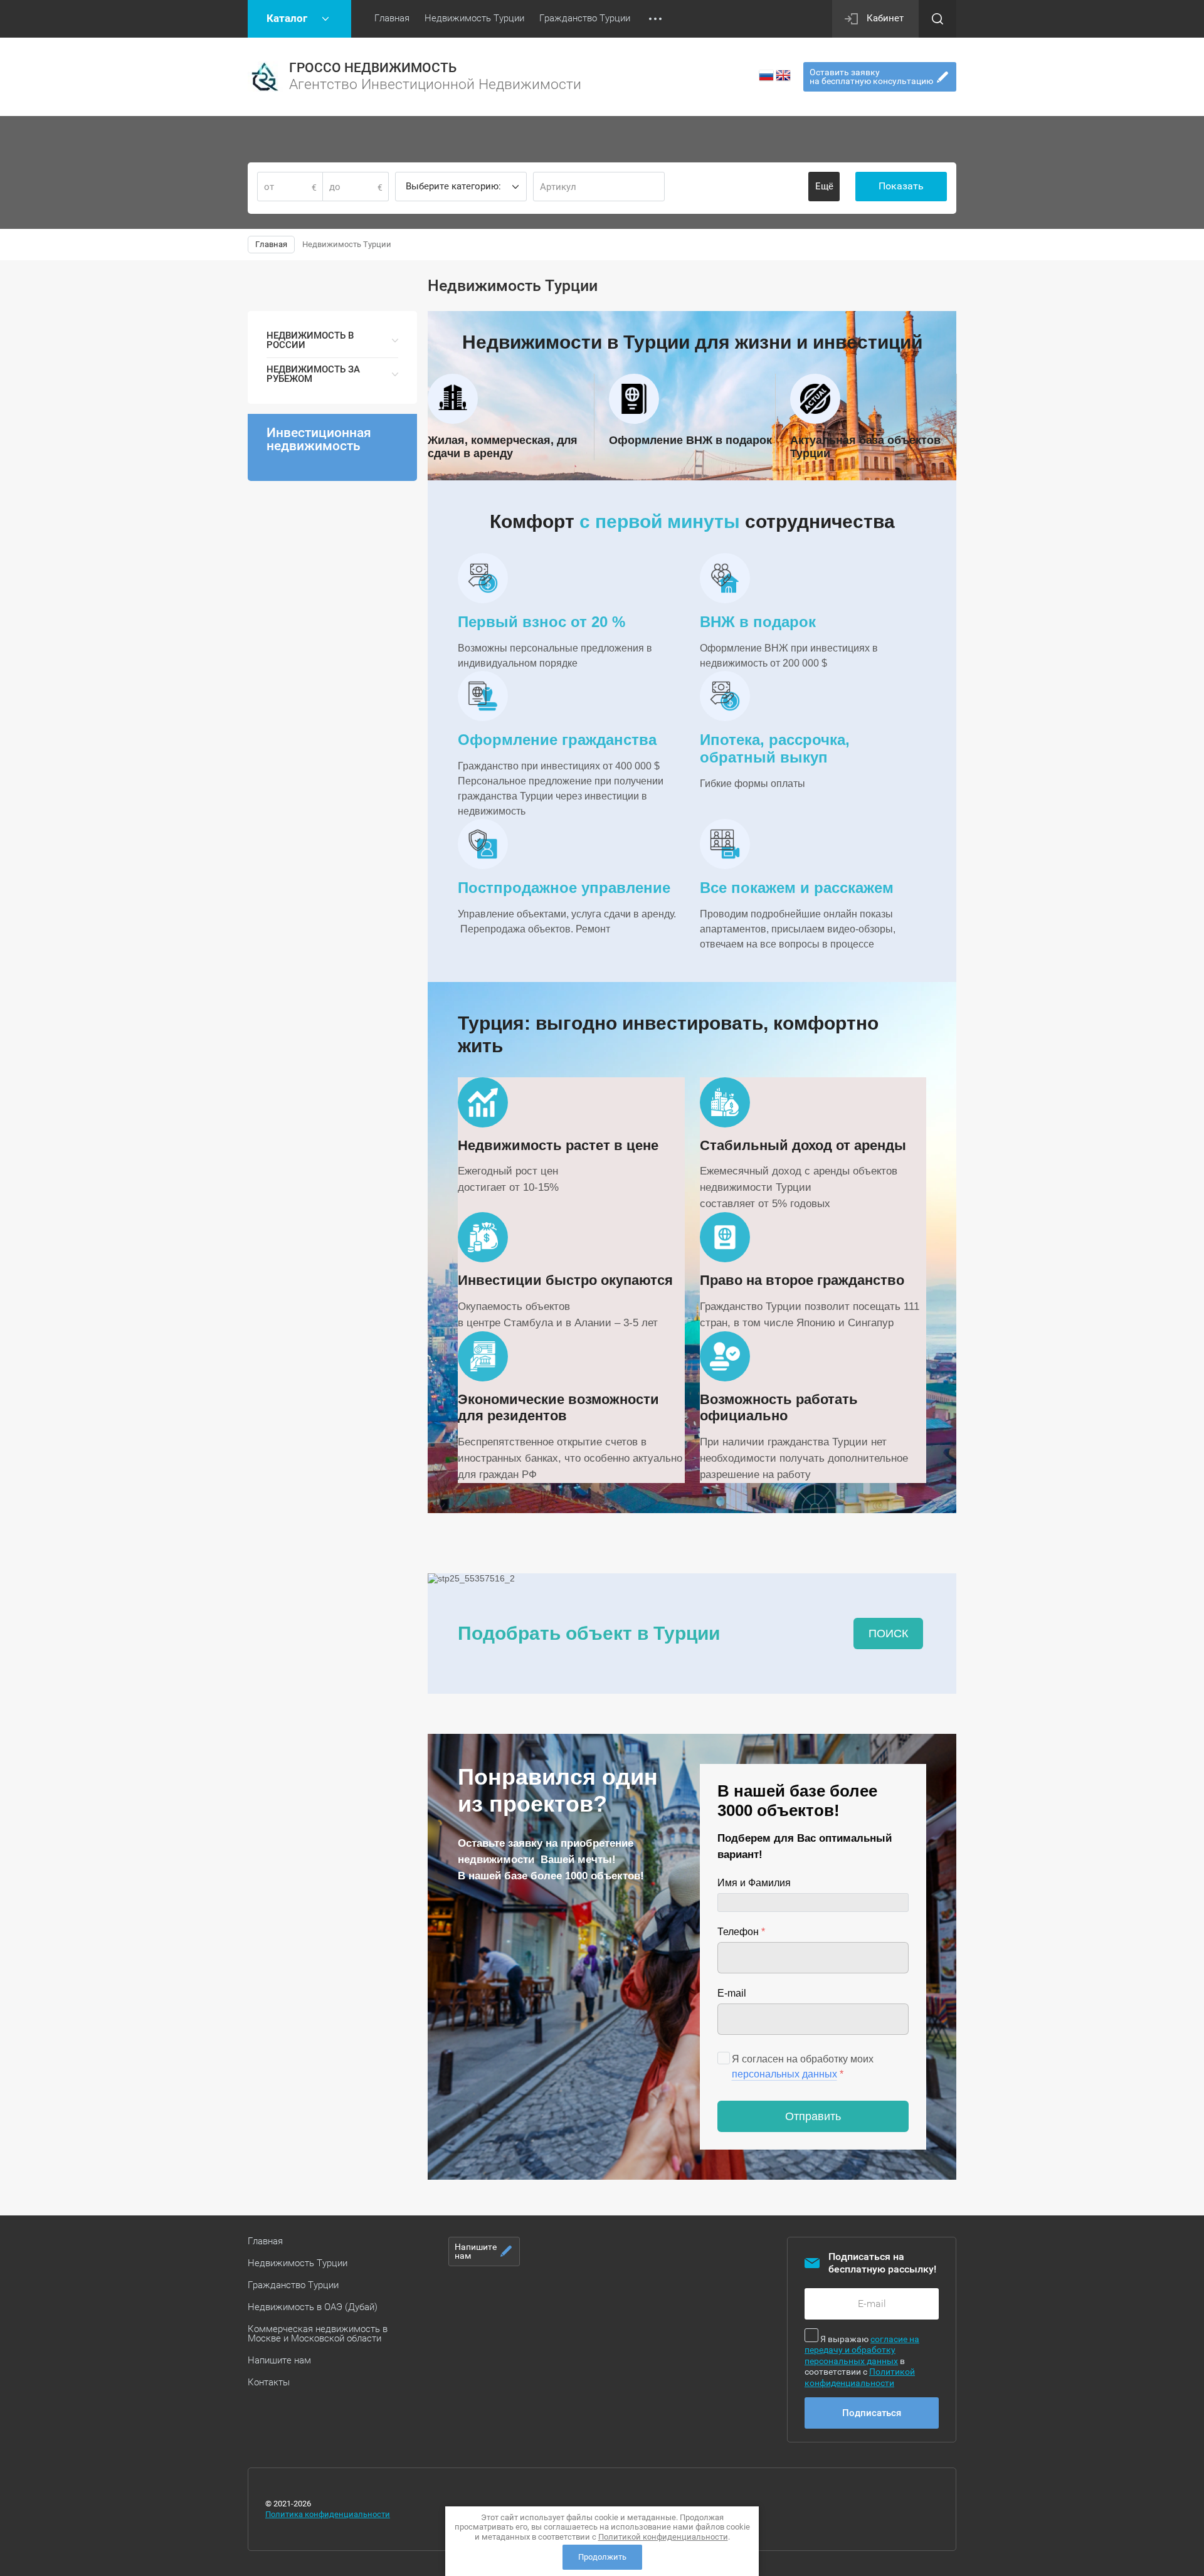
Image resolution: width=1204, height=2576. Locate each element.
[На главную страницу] (265, 77)
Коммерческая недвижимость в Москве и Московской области (318, 2334)
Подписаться (872, 2413)
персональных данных (784, 2074)
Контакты (269, 2382)
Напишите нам (279, 2360)
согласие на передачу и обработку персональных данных (862, 2350)
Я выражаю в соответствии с (862, 2361)
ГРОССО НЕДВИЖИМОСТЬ (373, 68)
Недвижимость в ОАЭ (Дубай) (313, 2307)
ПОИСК (888, 1634)
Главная (265, 2241)
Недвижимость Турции (298, 2263)
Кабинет (885, 18)
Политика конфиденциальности (328, 2514)
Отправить (813, 2116)
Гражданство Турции (293, 2285)
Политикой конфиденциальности (860, 2377)
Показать (901, 186)
